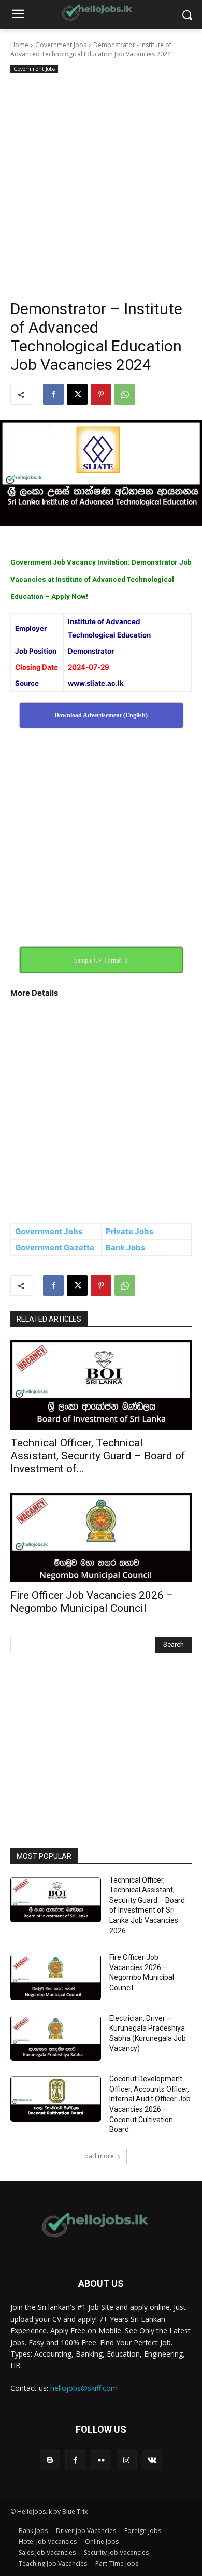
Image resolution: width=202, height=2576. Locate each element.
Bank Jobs (125, 1247)
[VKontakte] (152, 2460)
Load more (98, 2156)
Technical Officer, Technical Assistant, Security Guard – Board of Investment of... (98, 1456)
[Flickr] (101, 2460)
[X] (77, 394)
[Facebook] (53, 394)
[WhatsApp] (125, 394)
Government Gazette (55, 1247)
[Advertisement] (101, 182)
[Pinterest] (101, 394)
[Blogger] (50, 2460)
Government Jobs (61, 45)
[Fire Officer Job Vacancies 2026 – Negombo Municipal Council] (101, 1538)
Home (19, 45)
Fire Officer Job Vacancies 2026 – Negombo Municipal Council (92, 1602)
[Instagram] (127, 2460)
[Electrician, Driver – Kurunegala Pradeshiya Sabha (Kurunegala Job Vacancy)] (56, 2038)
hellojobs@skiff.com (84, 2388)
